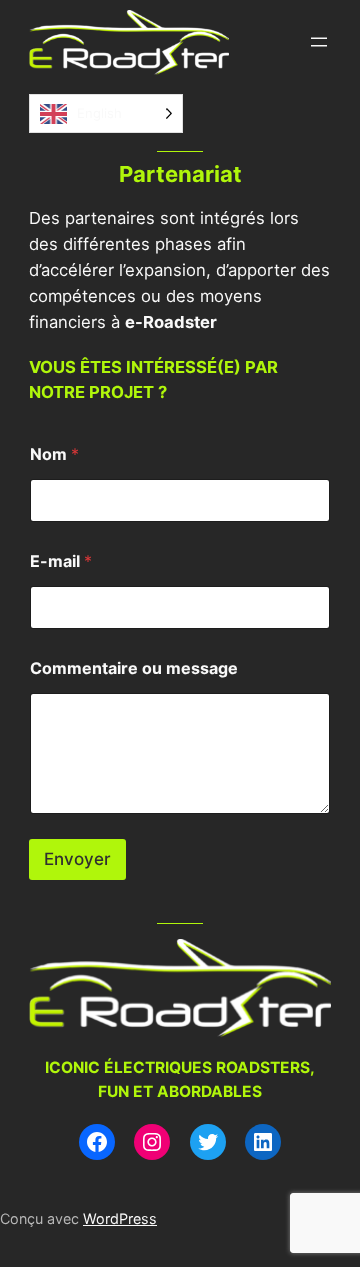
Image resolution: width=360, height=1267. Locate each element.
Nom (54, 454)
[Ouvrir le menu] (319, 42)
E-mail (61, 561)
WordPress (120, 1218)
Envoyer (77, 859)
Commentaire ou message (134, 668)
